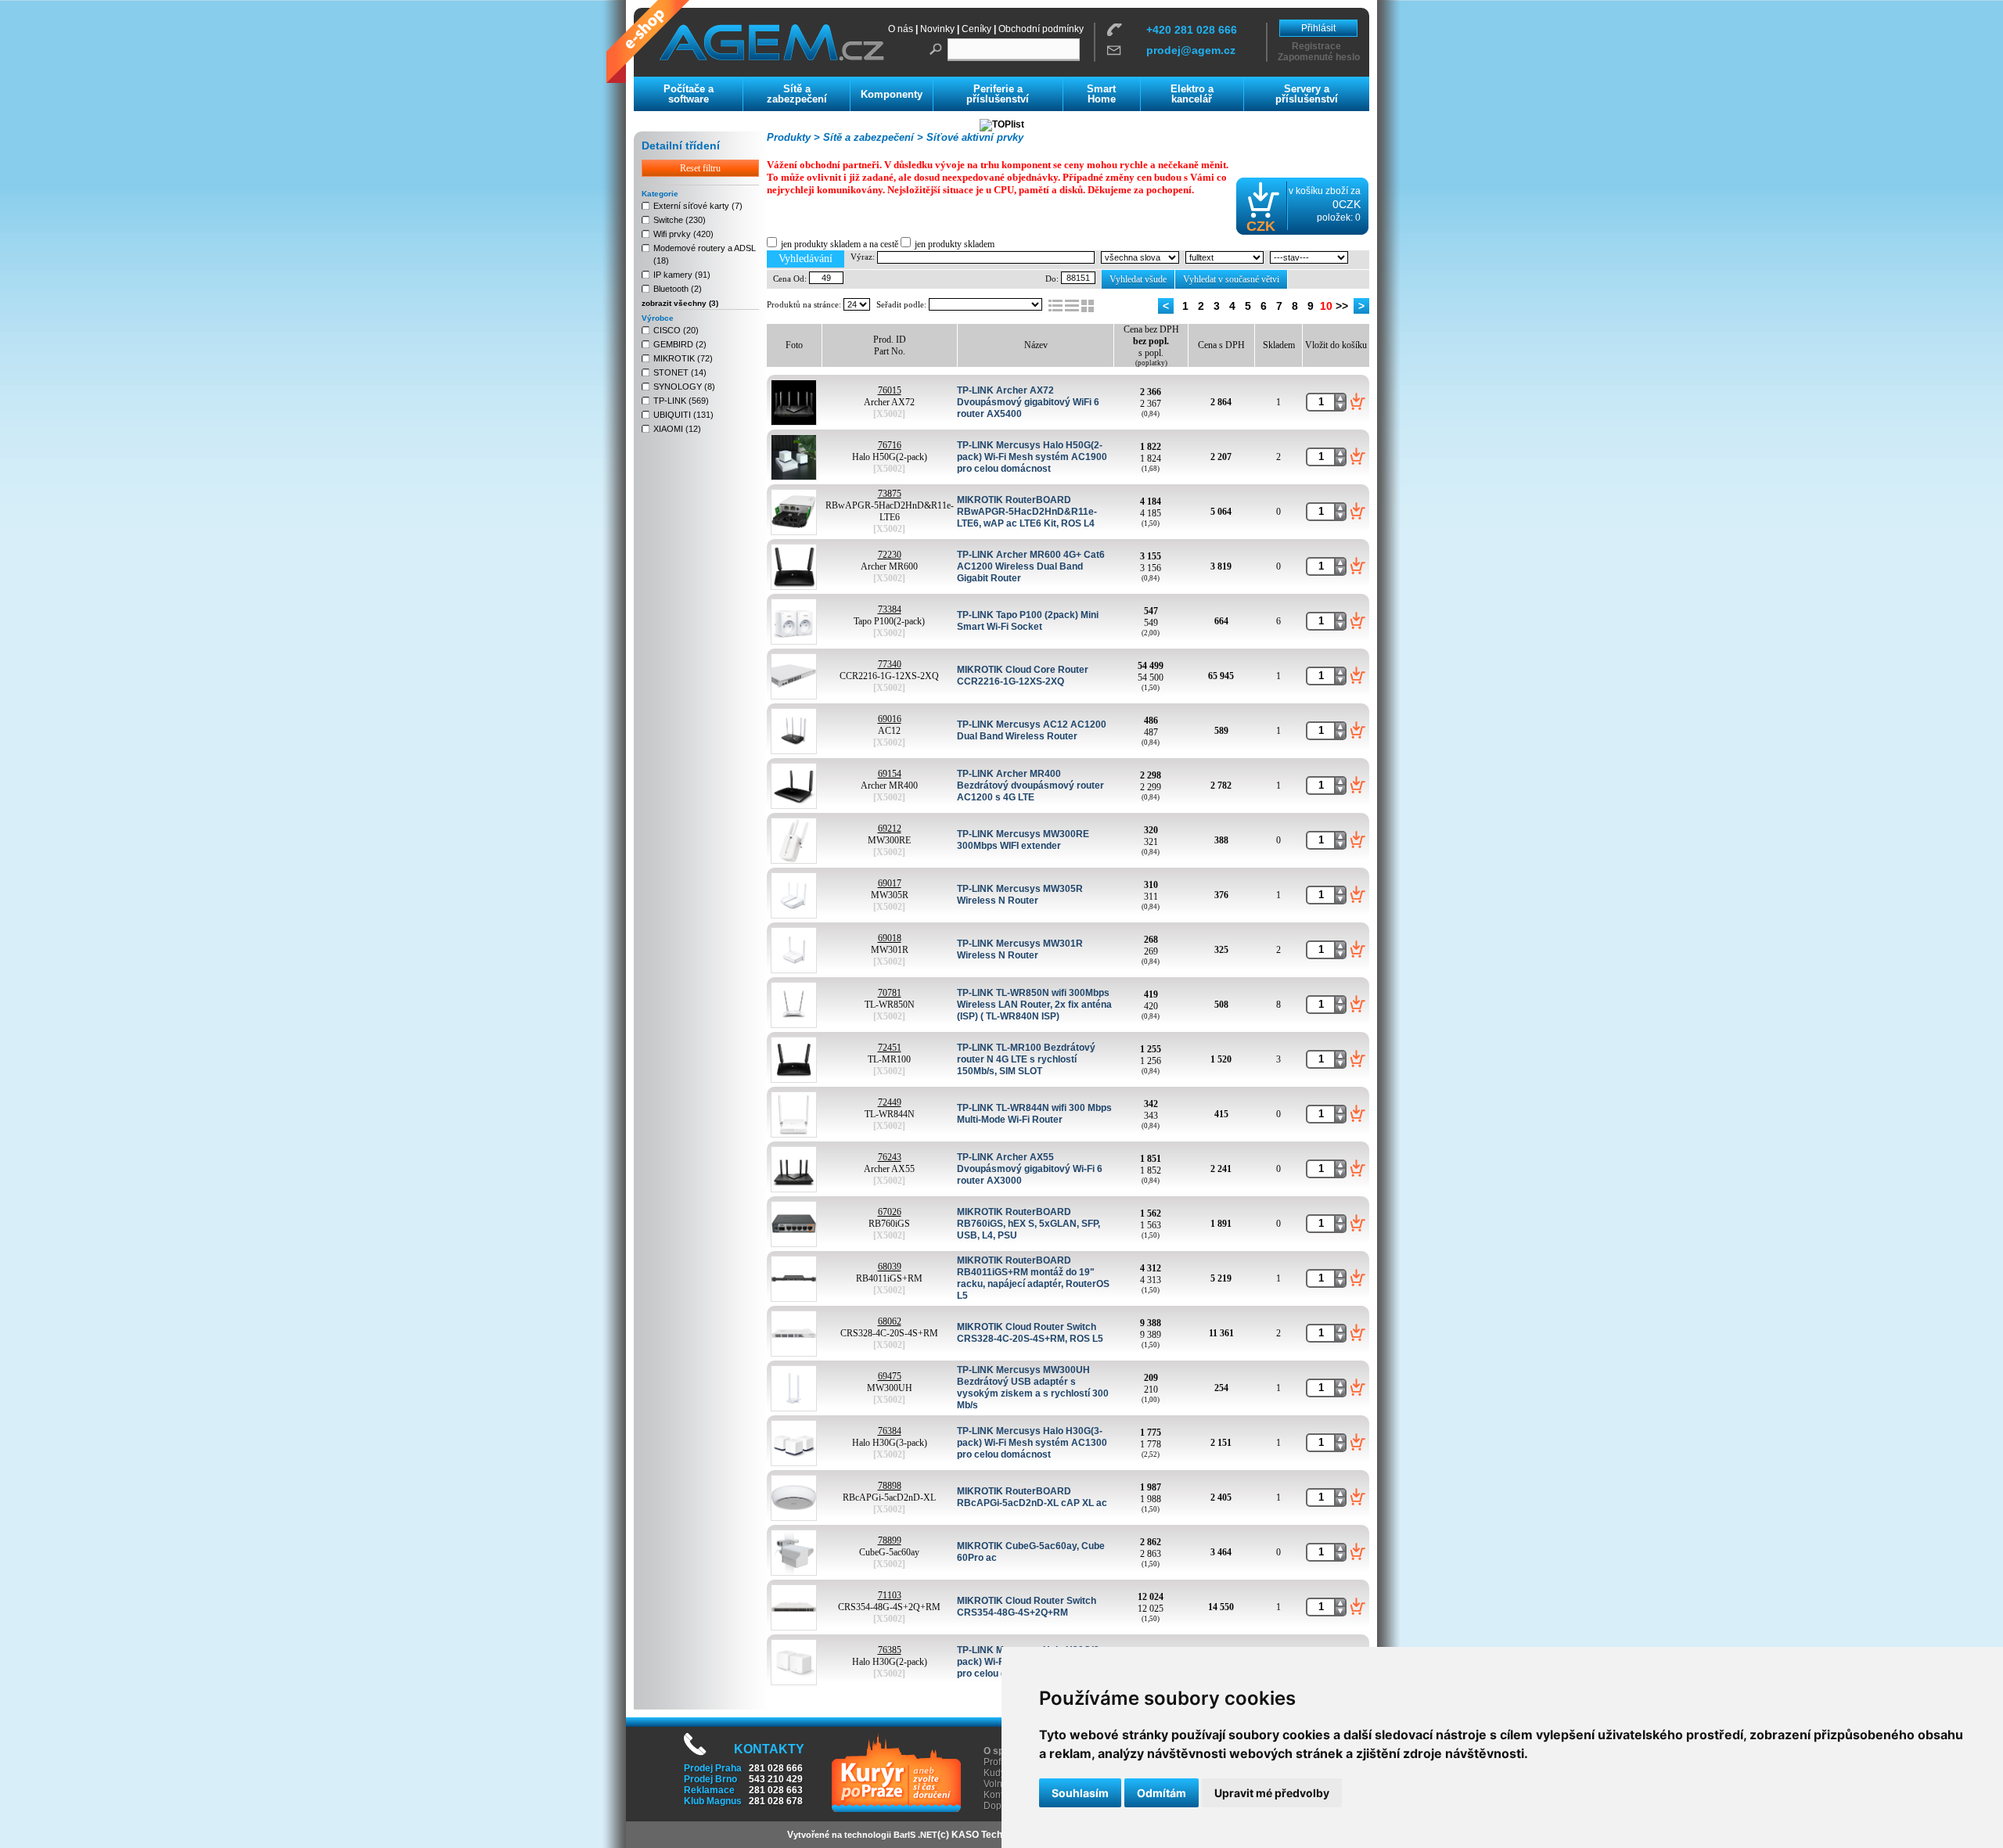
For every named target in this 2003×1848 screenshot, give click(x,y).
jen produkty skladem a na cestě (840, 244)
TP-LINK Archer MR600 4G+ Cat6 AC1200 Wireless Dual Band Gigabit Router (1031, 566)
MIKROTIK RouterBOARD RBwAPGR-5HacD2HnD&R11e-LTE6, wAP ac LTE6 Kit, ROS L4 (1027, 512)
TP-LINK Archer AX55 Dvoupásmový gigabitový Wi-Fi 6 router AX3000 (1030, 1169)
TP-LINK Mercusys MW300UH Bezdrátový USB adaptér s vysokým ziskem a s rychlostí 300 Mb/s (1033, 1388)
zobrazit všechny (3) (680, 303)
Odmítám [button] (1162, 1793)
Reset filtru (700, 168)
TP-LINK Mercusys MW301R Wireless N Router (1020, 949)
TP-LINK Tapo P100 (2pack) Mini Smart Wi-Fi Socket (1028, 621)
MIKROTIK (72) (683, 358)
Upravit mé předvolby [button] (1272, 1793)
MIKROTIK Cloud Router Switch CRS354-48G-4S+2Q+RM (1027, 1607)
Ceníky (976, 29)
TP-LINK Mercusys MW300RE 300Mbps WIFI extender (1023, 840)
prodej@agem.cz (1191, 50)
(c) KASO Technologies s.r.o (999, 1835)
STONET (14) (680, 372)
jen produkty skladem (955, 244)
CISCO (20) (676, 330)
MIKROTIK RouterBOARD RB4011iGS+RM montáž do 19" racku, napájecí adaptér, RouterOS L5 (1033, 1278)
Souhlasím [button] (1080, 1793)
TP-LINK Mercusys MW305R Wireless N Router (1020, 895)
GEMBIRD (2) (680, 344)
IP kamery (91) (682, 275)
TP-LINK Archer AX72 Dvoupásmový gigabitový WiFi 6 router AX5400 (1028, 402)
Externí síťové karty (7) (698, 206)
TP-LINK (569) (681, 401)
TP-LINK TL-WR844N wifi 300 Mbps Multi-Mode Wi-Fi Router (1034, 1114)
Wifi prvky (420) (683, 234)
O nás (901, 29)
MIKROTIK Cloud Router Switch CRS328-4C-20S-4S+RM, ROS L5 (1030, 1333)
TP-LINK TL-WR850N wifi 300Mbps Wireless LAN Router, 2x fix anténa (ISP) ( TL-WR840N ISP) (1034, 1005)
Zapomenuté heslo (1319, 57)
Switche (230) (680, 220)
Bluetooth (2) (678, 289)
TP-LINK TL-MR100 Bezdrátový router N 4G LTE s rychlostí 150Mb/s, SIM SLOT (1026, 1059)
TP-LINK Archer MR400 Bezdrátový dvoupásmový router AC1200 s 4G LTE (1030, 786)
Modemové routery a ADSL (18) (705, 254)
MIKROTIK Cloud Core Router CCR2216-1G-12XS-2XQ (1023, 676)
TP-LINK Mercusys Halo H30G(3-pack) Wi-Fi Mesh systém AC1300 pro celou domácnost (1032, 1443)
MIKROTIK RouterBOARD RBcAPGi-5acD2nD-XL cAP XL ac (1032, 1497)
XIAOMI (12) (677, 429)
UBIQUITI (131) (683, 415)
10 (1326, 306)
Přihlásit (1318, 28)
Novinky (937, 29)
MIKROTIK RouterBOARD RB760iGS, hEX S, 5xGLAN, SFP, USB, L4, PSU (1028, 1224)
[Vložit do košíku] (1358, 401)
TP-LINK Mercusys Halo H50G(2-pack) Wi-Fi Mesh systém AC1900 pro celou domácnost (1032, 457)
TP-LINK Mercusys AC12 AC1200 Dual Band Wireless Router (1032, 730)
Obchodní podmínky (1041, 29)
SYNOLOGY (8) (684, 386)
